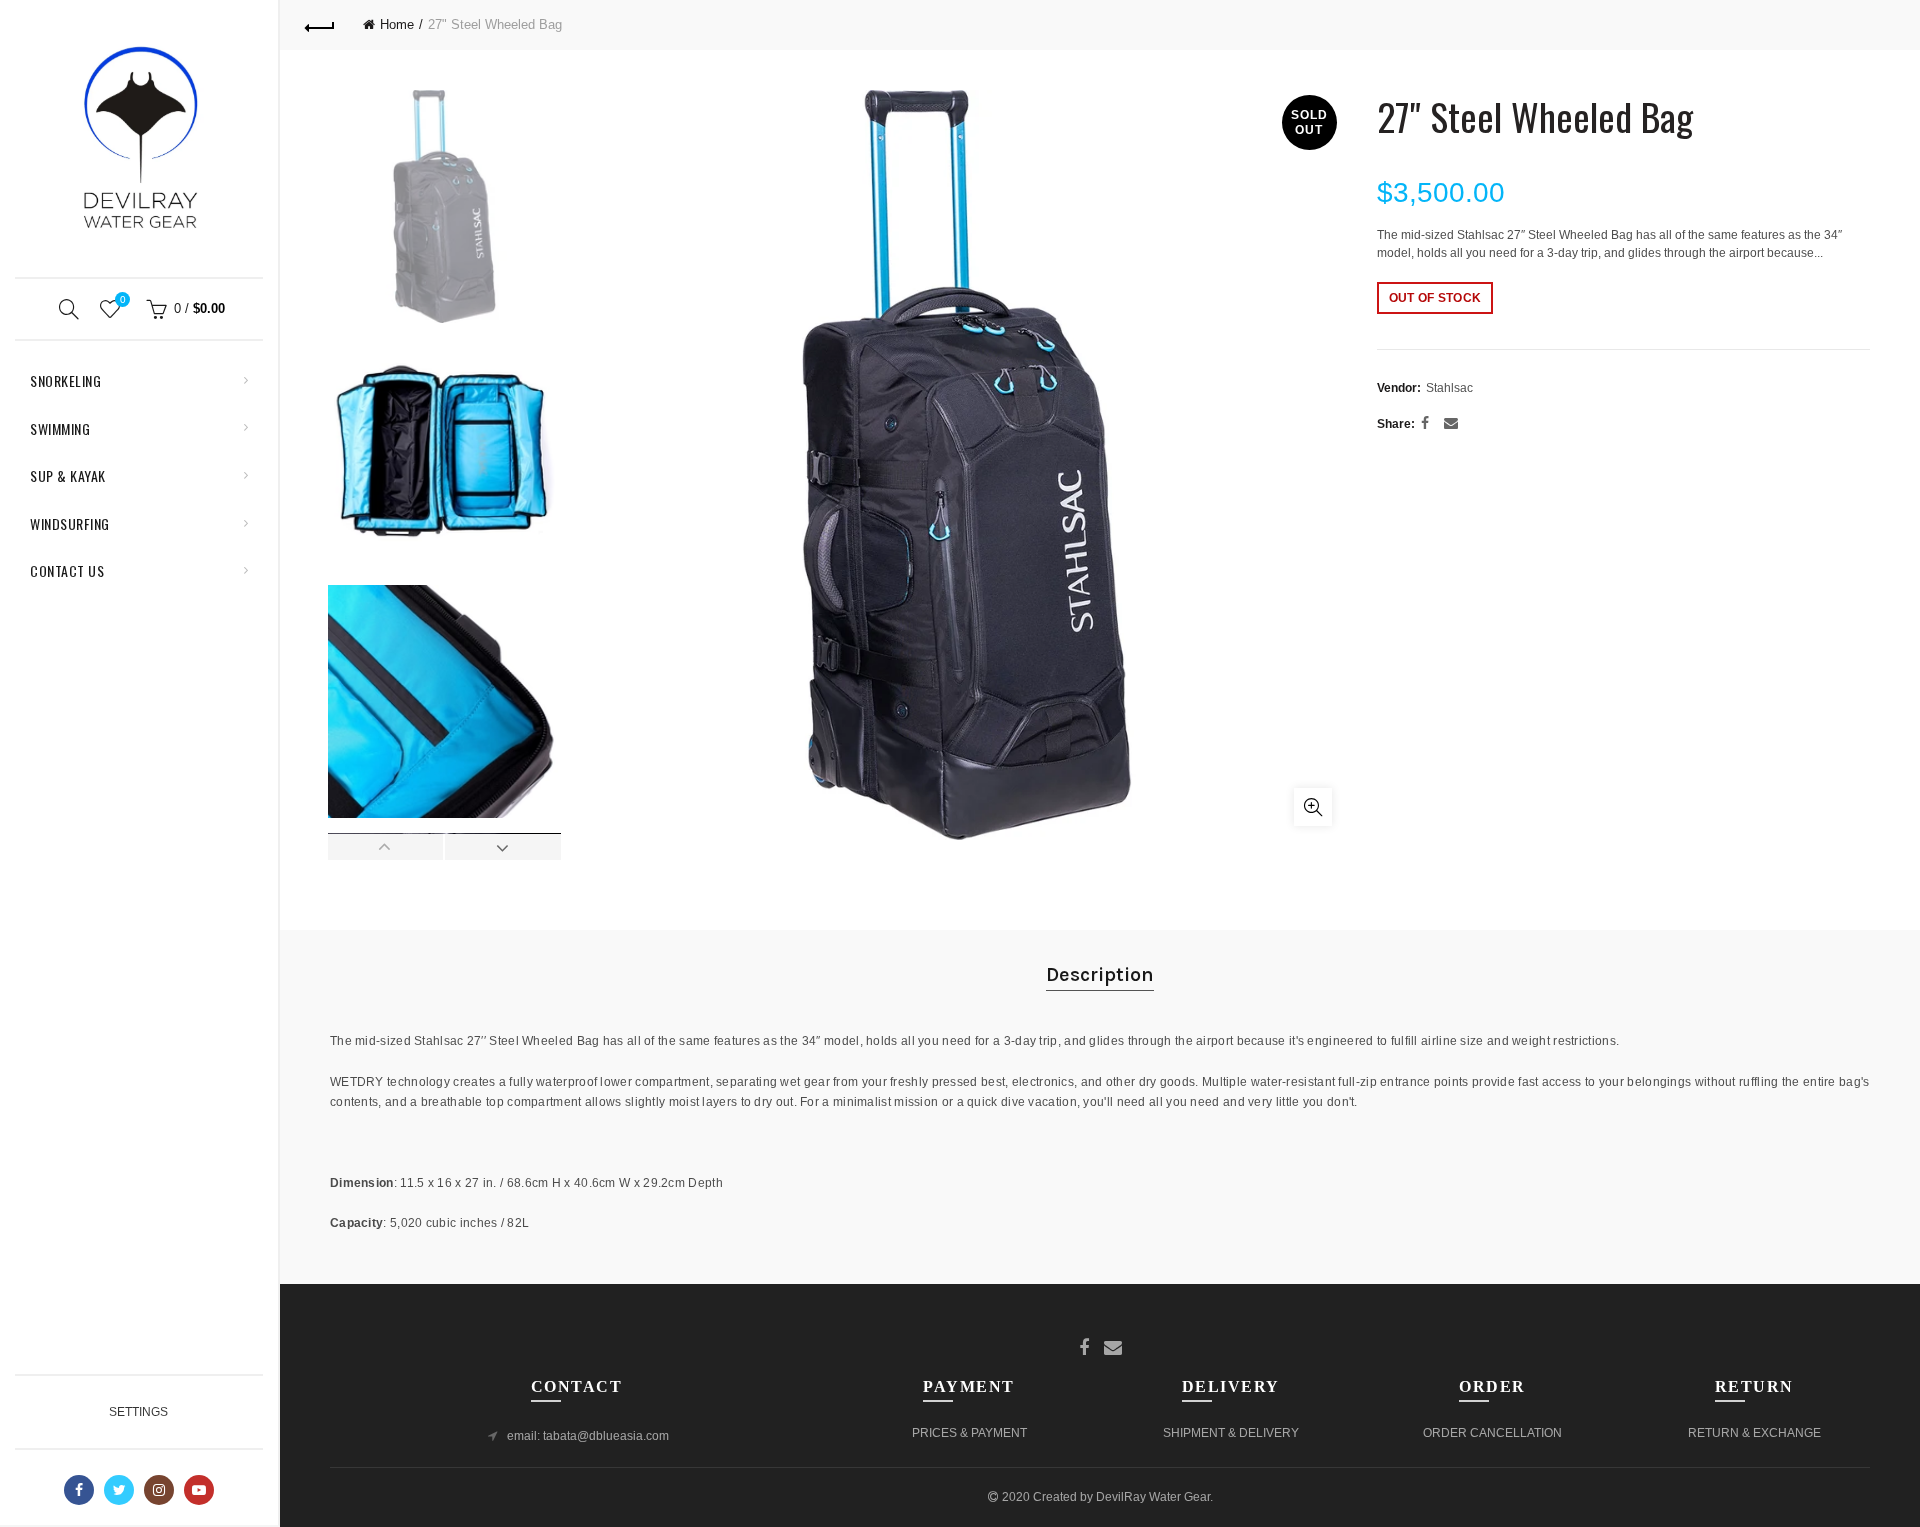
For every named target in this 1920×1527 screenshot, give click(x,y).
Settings (138, 1412)
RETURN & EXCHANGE (1754, 1433)
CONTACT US (67, 570)
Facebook (79, 1490)
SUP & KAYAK (68, 475)
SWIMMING (60, 428)
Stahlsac (1449, 388)
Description (1100, 974)
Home (397, 24)
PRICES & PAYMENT (969, 1433)
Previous (386, 847)
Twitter (119, 1490)
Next (502, 847)
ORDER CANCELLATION (1492, 1433)
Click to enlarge (1313, 807)
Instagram (159, 1490)
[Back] (320, 25)
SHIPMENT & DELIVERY (1231, 1433)
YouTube (199, 1490)
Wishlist (122, 299)
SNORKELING (65, 380)
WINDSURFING (70, 523)
